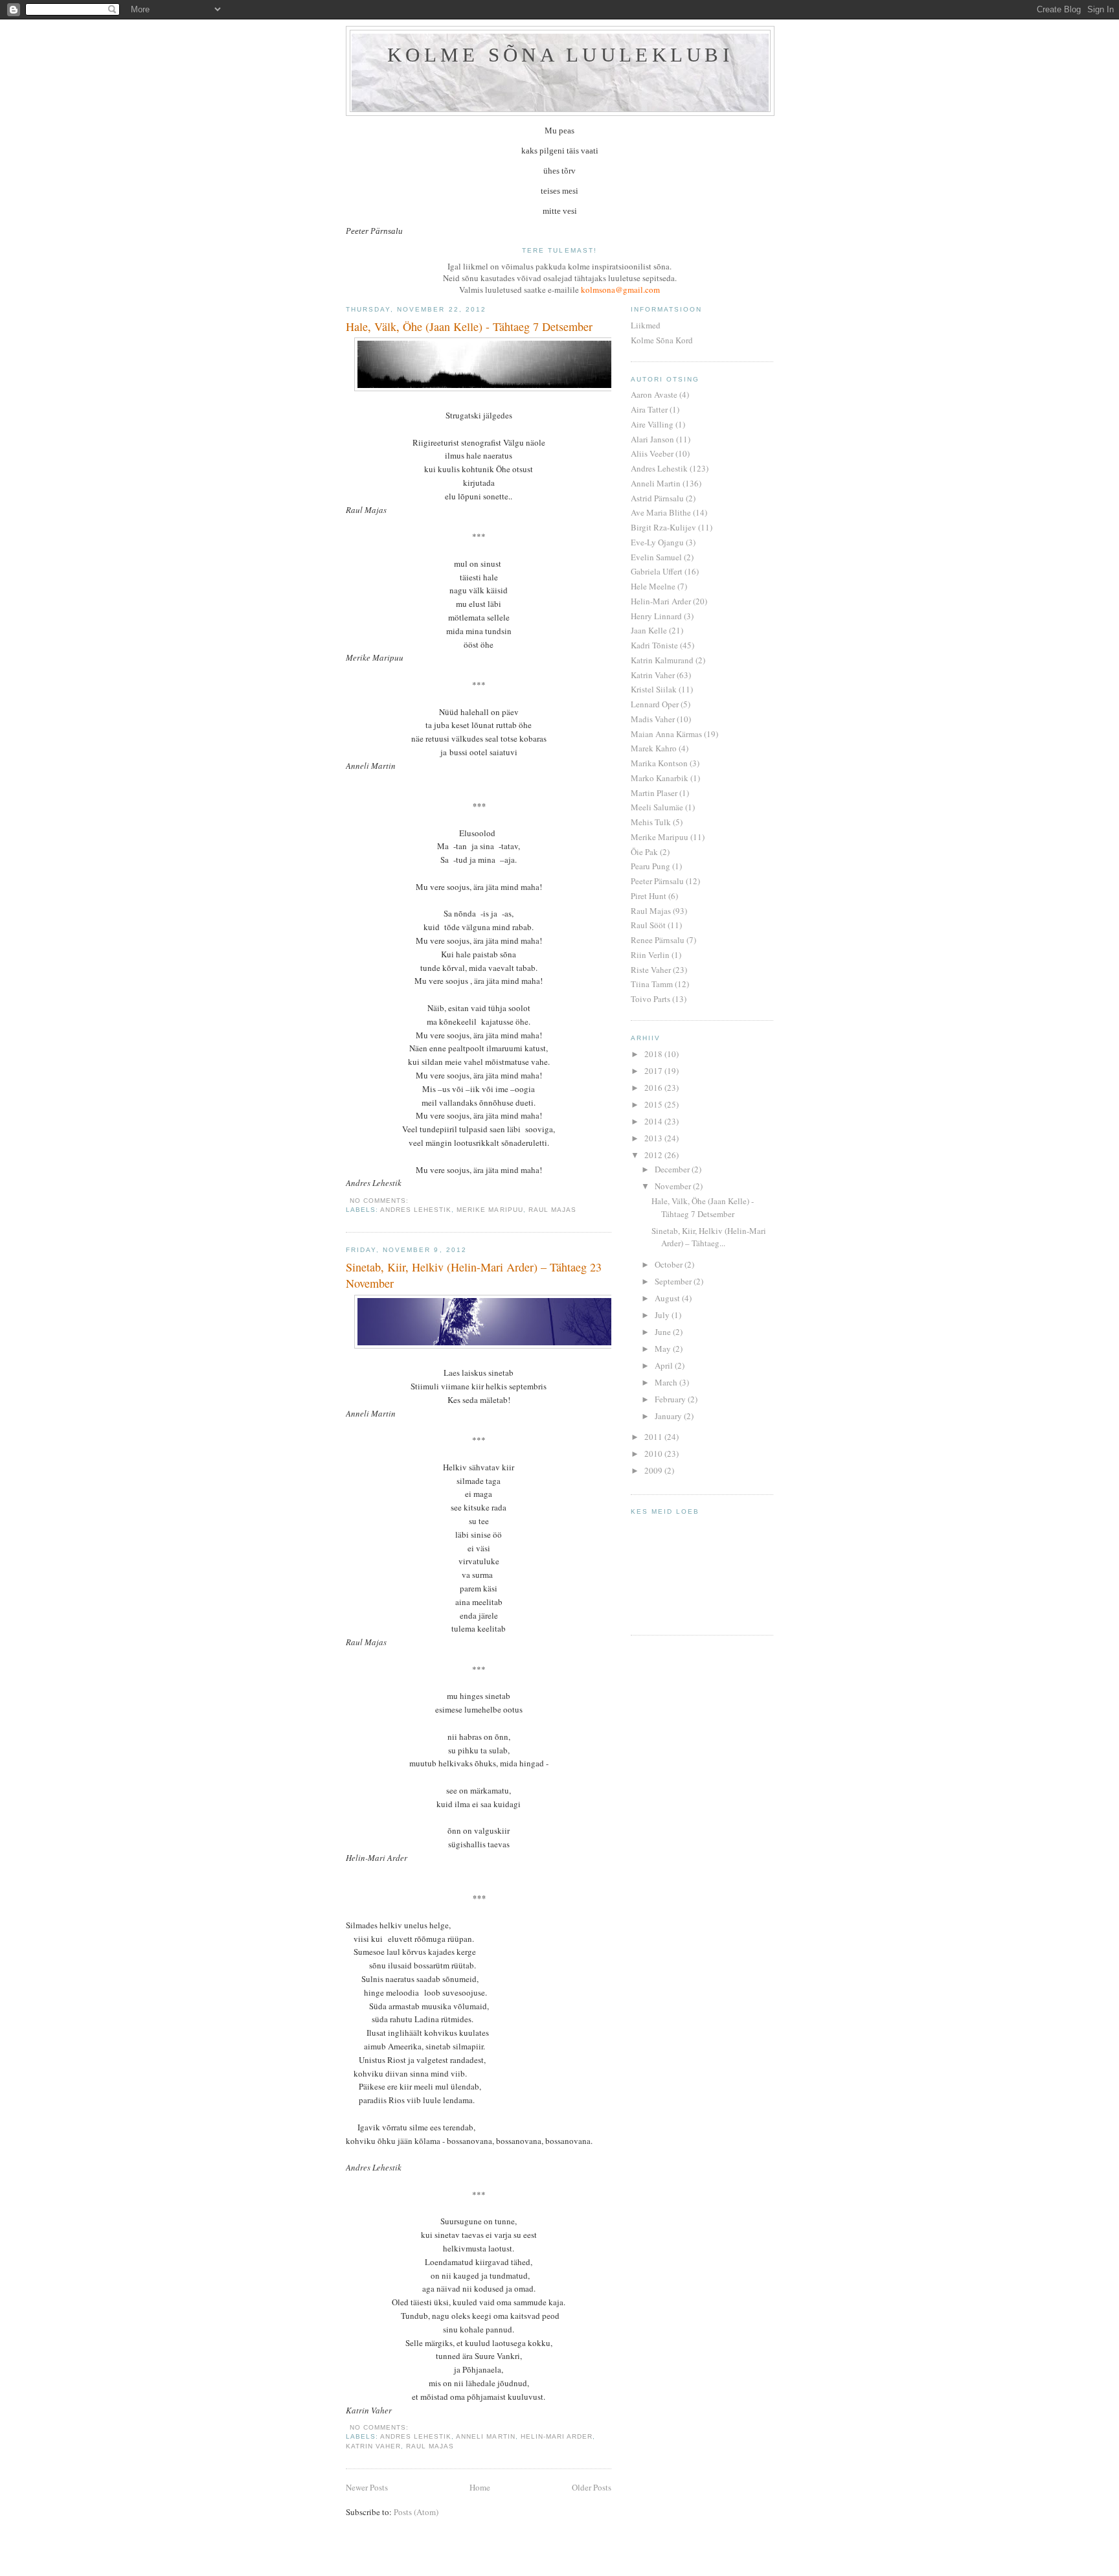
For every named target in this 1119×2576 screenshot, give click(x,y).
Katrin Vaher (373, 2446)
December (673, 1169)
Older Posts (592, 2487)
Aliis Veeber (652, 453)
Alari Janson (652, 439)
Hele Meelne (653, 586)
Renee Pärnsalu (658, 940)
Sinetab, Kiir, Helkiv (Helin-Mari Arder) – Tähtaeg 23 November (474, 1275)
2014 (654, 1121)
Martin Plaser (654, 793)
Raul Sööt (648, 925)
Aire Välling (652, 424)
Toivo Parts (650, 999)
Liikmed (646, 325)
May (664, 1349)
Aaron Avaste (654, 394)
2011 (654, 1437)
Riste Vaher (651, 970)
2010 (654, 1453)
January (669, 1416)
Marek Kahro (654, 748)
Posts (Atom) (416, 2512)
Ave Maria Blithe (661, 512)
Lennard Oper (655, 704)
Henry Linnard (656, 616)
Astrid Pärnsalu (657, 498)
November (674, 1186)
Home (480, 2487)
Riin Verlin (650, 955)
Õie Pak (644, 852)
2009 (654, 1470)
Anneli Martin (485, 2436)
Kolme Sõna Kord (662, 340)
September (674, 1281)
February (671, 1399)
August (668, 1298)
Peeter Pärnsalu (657, 881)
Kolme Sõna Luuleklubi (560, 55)
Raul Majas (552, 1210)
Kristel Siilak (654, 689)
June (664, 1332)
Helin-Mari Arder (557, 2436)
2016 (654, 1088)
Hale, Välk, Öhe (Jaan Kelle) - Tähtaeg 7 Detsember (469, 326)
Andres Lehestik (416, 1210)
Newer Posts (367, 2487)
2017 (654, 1071)
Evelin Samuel (656, 557)
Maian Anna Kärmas (666, 734)
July (663, 1315)
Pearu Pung (650, 866)
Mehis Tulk (651, 822)
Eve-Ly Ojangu (657, 542)
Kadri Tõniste (654, 645)
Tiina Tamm (652, 984)
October (670, 1264)
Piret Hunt (649, 896)
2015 (654, 1104)
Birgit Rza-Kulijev (663, 527)
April (665, 1365)
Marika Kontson (659, 763)
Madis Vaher (653, 719)
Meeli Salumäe (657, 807)
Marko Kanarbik (660, 778)
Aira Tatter (649, 409)
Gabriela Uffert (657, 571)
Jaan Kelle (649, 630)
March (667, 1382)
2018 (654, 1054)
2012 (654, 1155)
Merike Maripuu (490, 1210)
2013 (654, 1138)
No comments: (380, 1201)
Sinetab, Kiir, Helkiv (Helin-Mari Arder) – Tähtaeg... (709, 1237)
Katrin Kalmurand (662, 660)
